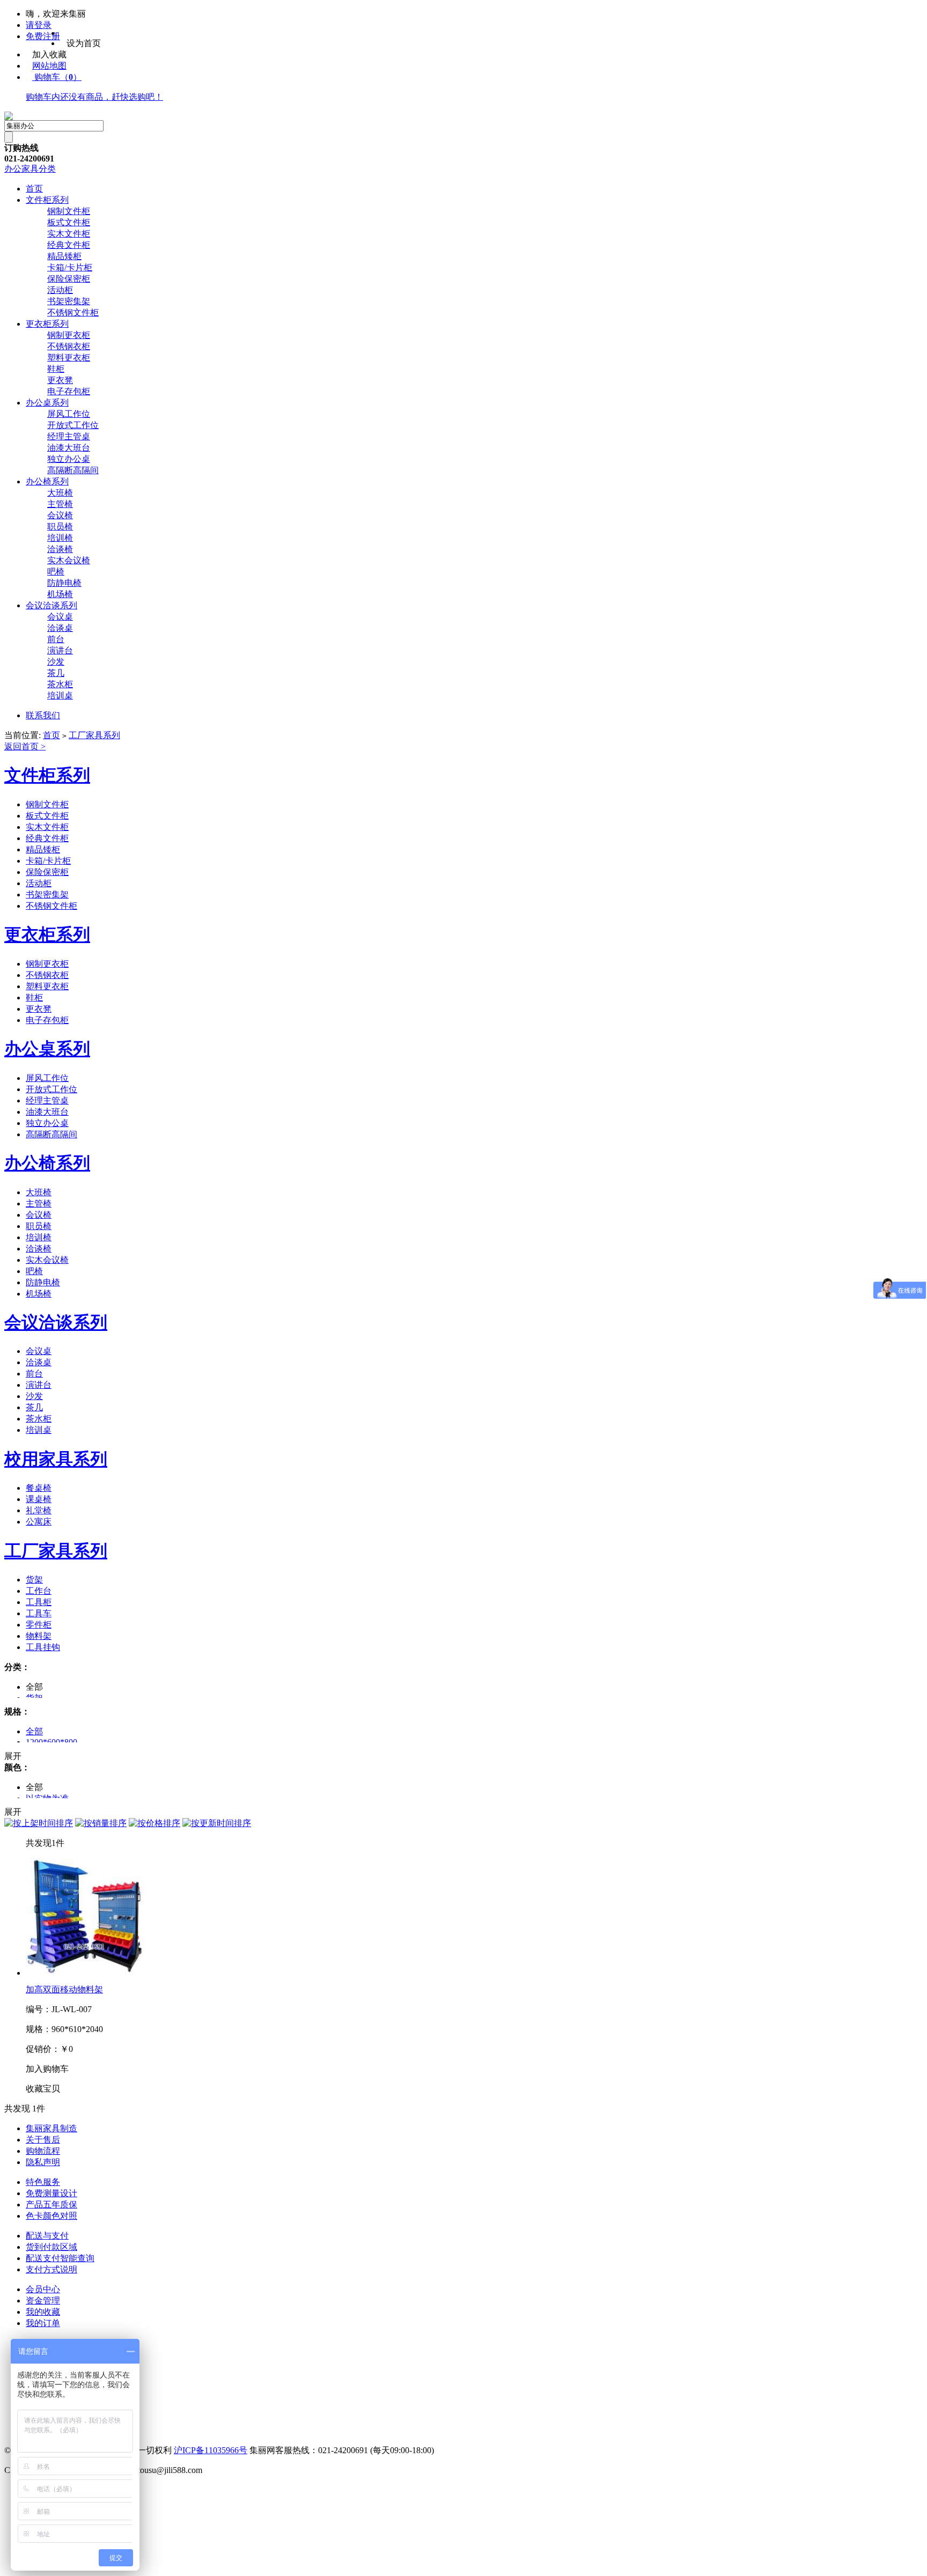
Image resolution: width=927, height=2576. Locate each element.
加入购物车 (47, 2069)
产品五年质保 (51, 2205)
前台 (56, 639)
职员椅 (60, 527)
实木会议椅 (69, 560)
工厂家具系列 (94, 735)
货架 (34, 1580)
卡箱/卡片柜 (70, 267)
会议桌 (60, 617)
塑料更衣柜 (69, 358)
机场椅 (60, 594)
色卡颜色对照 (51, 2216)
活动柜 (60, 290)
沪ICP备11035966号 (211, 2450)
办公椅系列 (47, 481)
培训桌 (60, 695)
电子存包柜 (69, 391)
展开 (13, 1756)
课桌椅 (39, 1499)
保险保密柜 (69, 279)
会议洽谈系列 (51, 605)
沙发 (56, 662)
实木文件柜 (69, 234)
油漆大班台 (69, 448)
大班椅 (60, 493)
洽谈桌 (60, 628)
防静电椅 (64, 583)
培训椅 (60, 538)
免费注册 (43, 36)
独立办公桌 (69, 459)
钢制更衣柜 (69, 335)
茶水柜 (60, 684)
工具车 (39, 1613)
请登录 (39, 25)
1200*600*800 (51, 1742)
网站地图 (49, 66)
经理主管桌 (69, 436)
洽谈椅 (60, 549)
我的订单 (43, 2323)
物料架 (39, 1636)
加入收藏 (49, 54)
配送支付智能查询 (60, 2258)
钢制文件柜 (69, 211)
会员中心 (43, 2289)
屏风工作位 (69, 414)
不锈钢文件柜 (73, 312)
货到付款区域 (51, 2247)
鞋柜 (56, 369)
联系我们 (43, 715)
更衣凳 (60, 380)
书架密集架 (69, 301)
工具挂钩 (43, 1647)
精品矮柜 (64, 256)
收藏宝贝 (43, 2089)
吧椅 (56, 572)
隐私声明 (43, 2162)
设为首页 (84, 43)
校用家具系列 (56, 1459)
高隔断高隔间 (73, 470)
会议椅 (60, 515)
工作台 (39, 1591)
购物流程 (43, 2151)
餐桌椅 (39, 1488)
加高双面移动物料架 (64, 1989)
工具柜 (39, 1602)
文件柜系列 (47, 200)
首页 (34, 189)
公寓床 (39, 1522)
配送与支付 (47, 2236)
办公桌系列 (47, 403)
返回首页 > (25, 746)
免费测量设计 (51, 2193)
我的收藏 (43, 2312)
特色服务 (43, 2182)
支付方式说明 (51, 2269)
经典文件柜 (69, 245)
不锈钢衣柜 (69, 346)
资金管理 (43, 2301)
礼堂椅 (39, 1510)
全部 (34, 1731)
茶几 (56, 673)
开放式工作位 (73, 425)
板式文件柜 (69, 222)
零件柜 (39, 1625)
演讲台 (60, 650)
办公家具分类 (30, 169)
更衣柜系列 (47, 324)
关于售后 (43, 2140)
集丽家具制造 (51, 2128)
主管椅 (60, 504)
